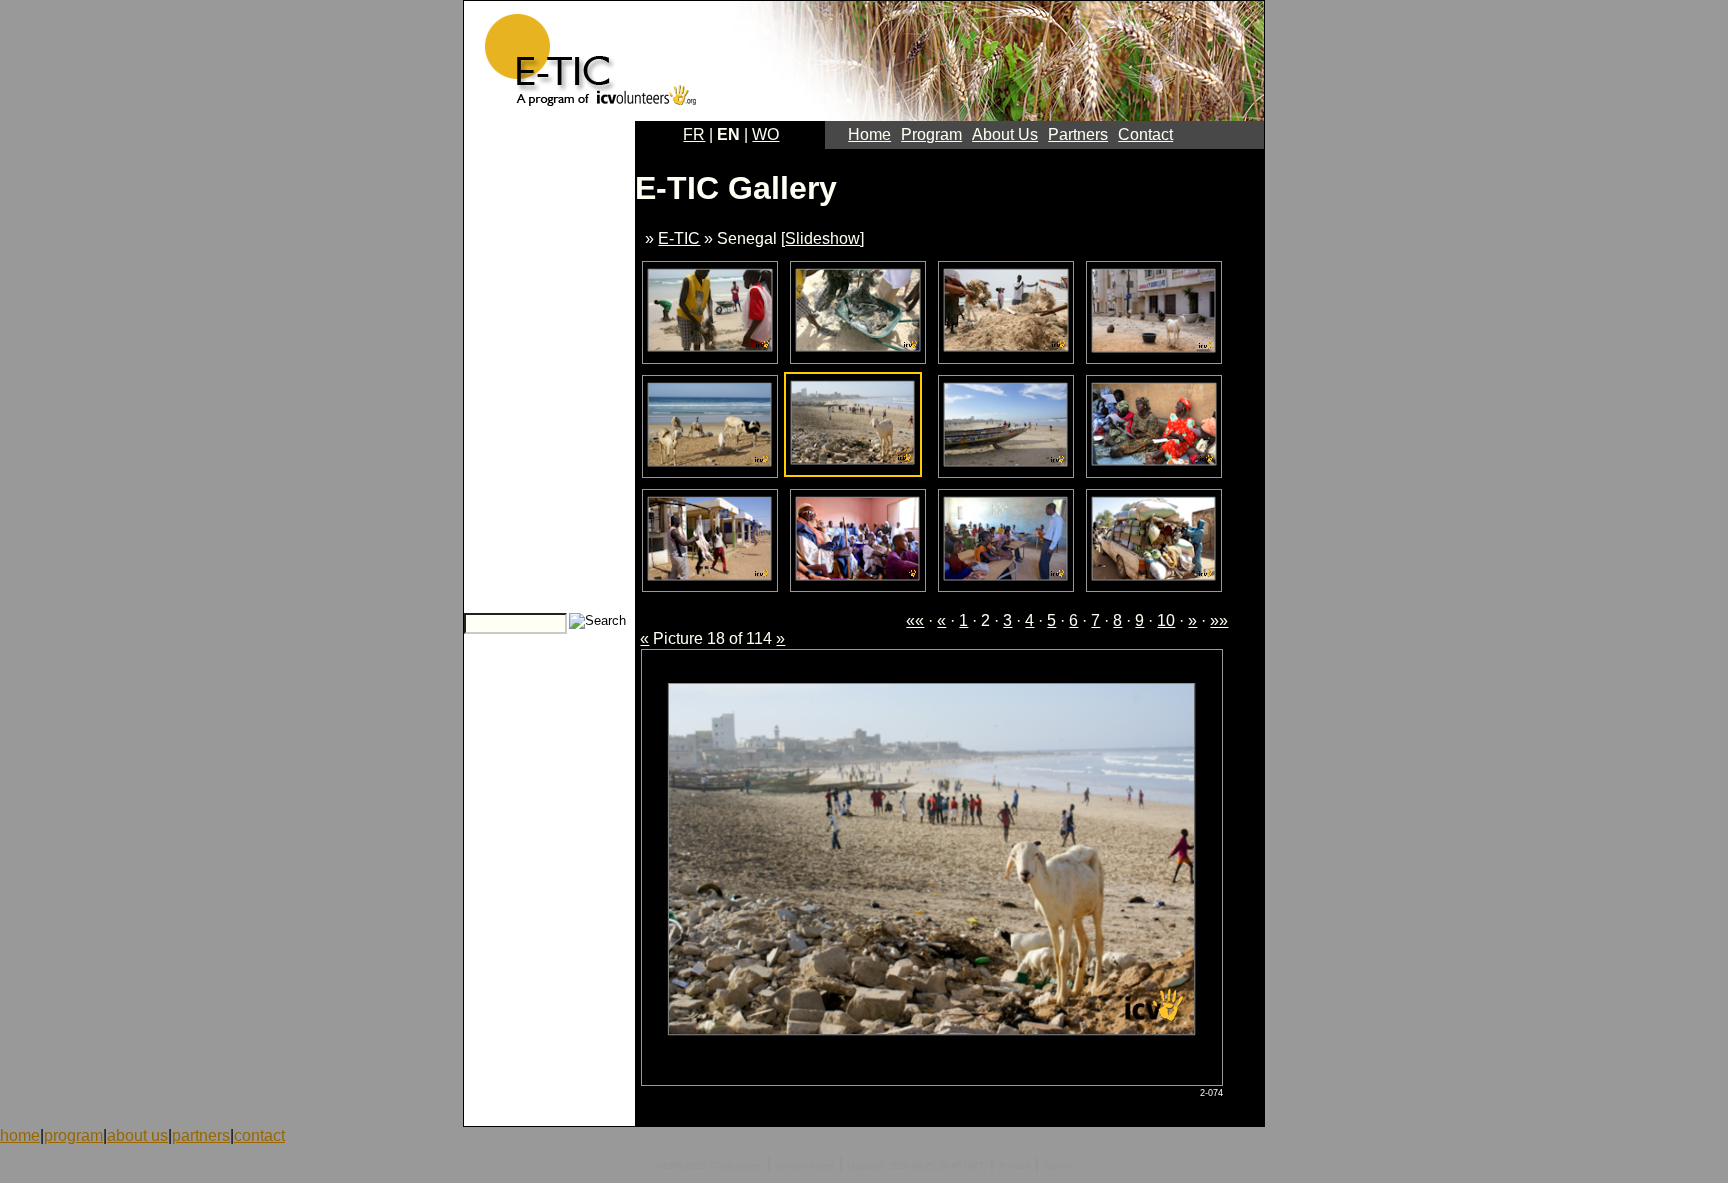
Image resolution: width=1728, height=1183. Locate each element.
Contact (1145, 134)
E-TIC (679, 238)
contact (259, 1135)
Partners (1078, 134)
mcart (822, 1166)
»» (1219, 620)
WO (765, 134)
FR (694, 134)
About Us (1005, 134)
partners (201, 1135)
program (73, 1135)
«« (915, 620)
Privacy (1014, 1166)
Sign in (1058, 1166)
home (20, 1135)
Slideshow (822, 238)
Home (869, 134)
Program (931, 134)
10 (1166, 620)
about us (137, 1135)
